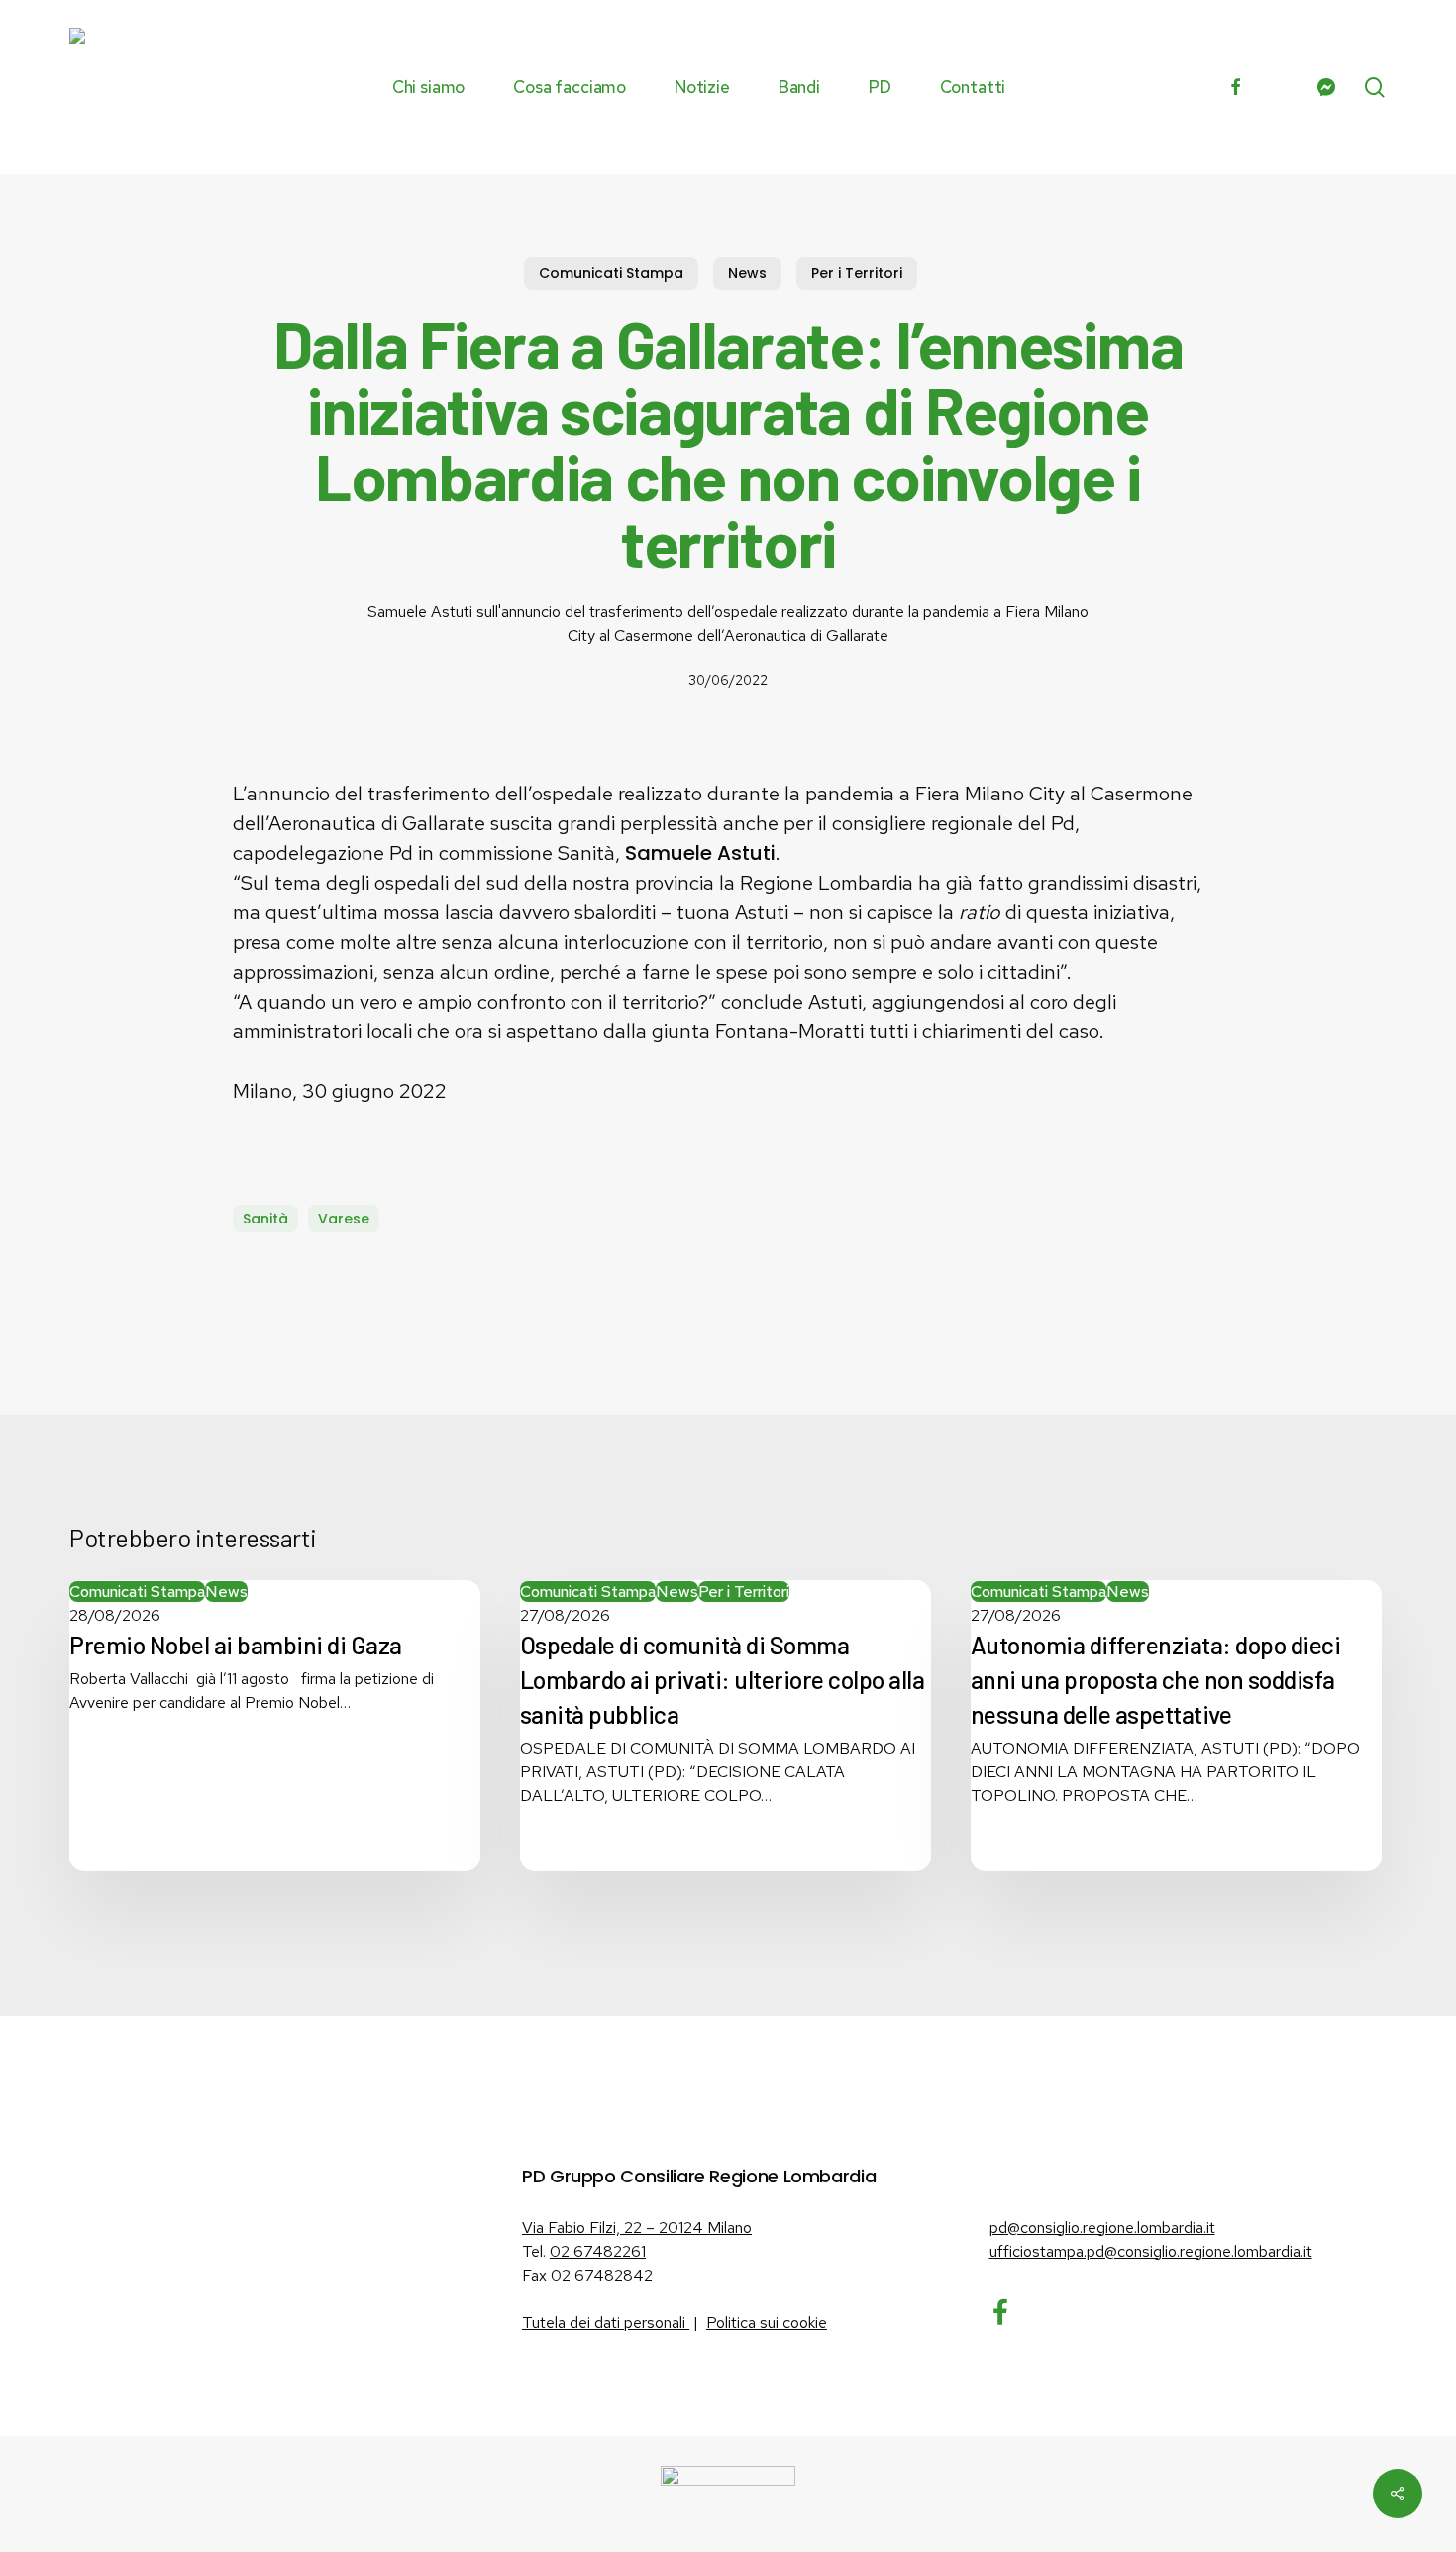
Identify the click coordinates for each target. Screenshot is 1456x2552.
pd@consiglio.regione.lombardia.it (1102, 2228)
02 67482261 (598, 2251)
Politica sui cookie (767, 2323)
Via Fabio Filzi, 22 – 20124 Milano (637, 2228)
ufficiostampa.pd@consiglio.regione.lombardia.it (1151, 2251)
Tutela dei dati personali (606, 2323)
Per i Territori (857, 273)
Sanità (265, 1219)
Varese (344, 1219)
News (747, 273)
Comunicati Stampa (611, 273)
